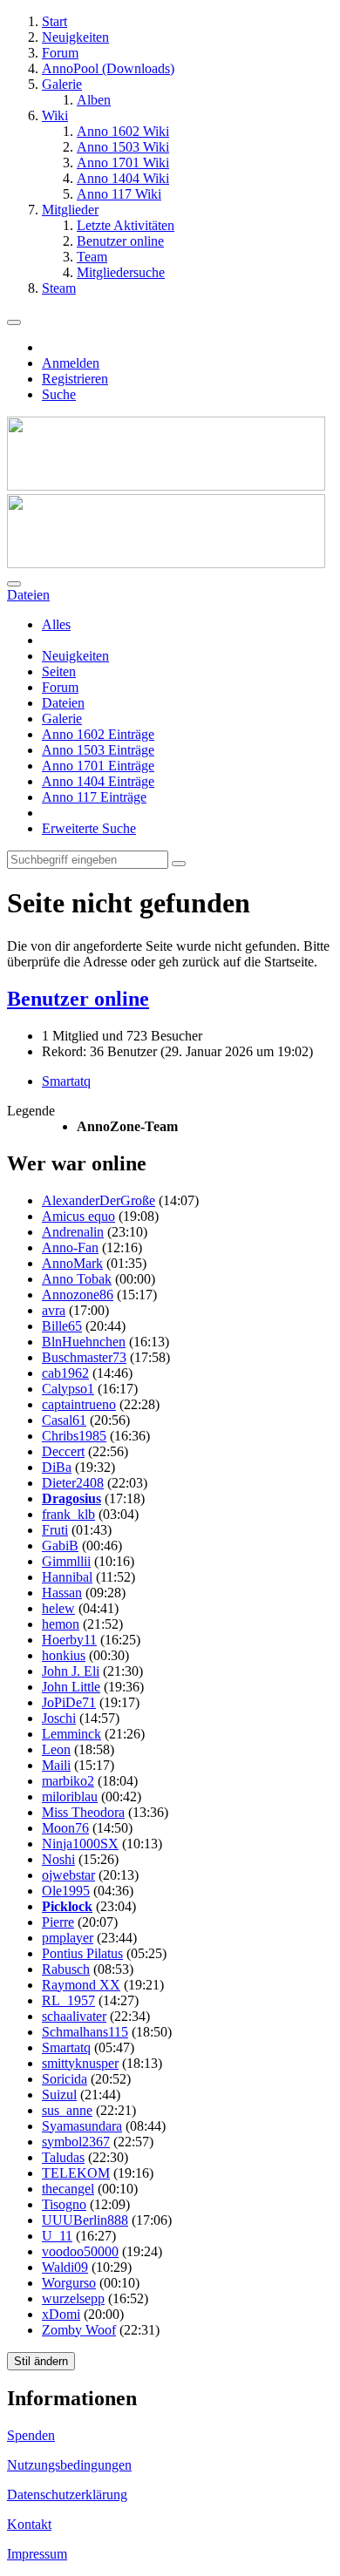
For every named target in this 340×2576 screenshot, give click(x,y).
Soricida (65, 2079)
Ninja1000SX (80, 1844)
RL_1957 (68, 2000)
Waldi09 (65, 2267)
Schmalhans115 (85, 2032)
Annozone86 (78, 1295)
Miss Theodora (83, 1812)
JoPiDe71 (69, 1702)
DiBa (57, 1467)
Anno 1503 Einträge (98, 750)
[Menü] (14, 322)
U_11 (57, 2236)
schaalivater (74, 2016)
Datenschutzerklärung (67, 2495)
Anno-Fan (70, 1247)
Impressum (37, 2554)
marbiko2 (68, 1781)
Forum (60, 687)
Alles (56, 624)
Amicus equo (78, 1216)
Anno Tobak (77, 1279)
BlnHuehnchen (84, 1342)
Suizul (59, 2095)
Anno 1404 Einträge (98, 781)
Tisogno (64, 2204)
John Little (71, 1687)
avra (54, 1310)
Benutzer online (78, 999)
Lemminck (71, 1734)
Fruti (55, 1530)
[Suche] (14, 584)
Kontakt (29, 2524)
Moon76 (65, 1828)
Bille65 (62, 1326)
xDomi (61, 2314)
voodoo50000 (80, 2251)
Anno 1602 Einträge (98, 734)
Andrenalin (73, 1232)
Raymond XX (81, 1985)
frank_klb (68, 1514)
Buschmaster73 (84, 1357)
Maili (56, 1765)
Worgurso (69, 2283)
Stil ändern (41, 2361)
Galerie (62, 719)
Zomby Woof (79, 2330)
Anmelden (71, 363)
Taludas (63, 2157)
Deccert (63, 1451)
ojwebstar (68, 1875)
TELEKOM (76, 2173)
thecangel (68, 2189)
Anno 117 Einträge (94, 797)
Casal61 (64, 1420)
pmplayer (68, 1938)
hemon (61, 1624)
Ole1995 (66, 1891)
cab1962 (65, 1373)
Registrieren (75, 379)
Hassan (62, 1593)
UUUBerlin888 (85, 2220)
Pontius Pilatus (82, 1953)
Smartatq (66, 1081)
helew (58, 1608)
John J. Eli (71, 1671)
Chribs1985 (74, 1436)
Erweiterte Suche (89, 828)
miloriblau (70, 1796)
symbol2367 (76, 2142)
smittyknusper (80, 2063)
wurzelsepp (73, 2298)
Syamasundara (82, 2126)
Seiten (59, 671)
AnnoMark (72, 1263)
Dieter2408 (73, 1483)
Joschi (59, 1718)
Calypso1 (68, 1389)
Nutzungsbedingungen (69, 2465)
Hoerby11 (69, 1640)
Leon (56, 1749)
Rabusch (66, 1969)
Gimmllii (66, 1561)
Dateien (63, 703)
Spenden (31, 2435)
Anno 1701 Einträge (98, 766)
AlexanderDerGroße (99, 1200)
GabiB (60, 1546)
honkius (64, 1655)
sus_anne (67, 2110)
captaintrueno (79, 1404)
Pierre (58, 1922)
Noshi (58, 1859)
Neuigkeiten (75, 656)
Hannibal (67, 1577)
